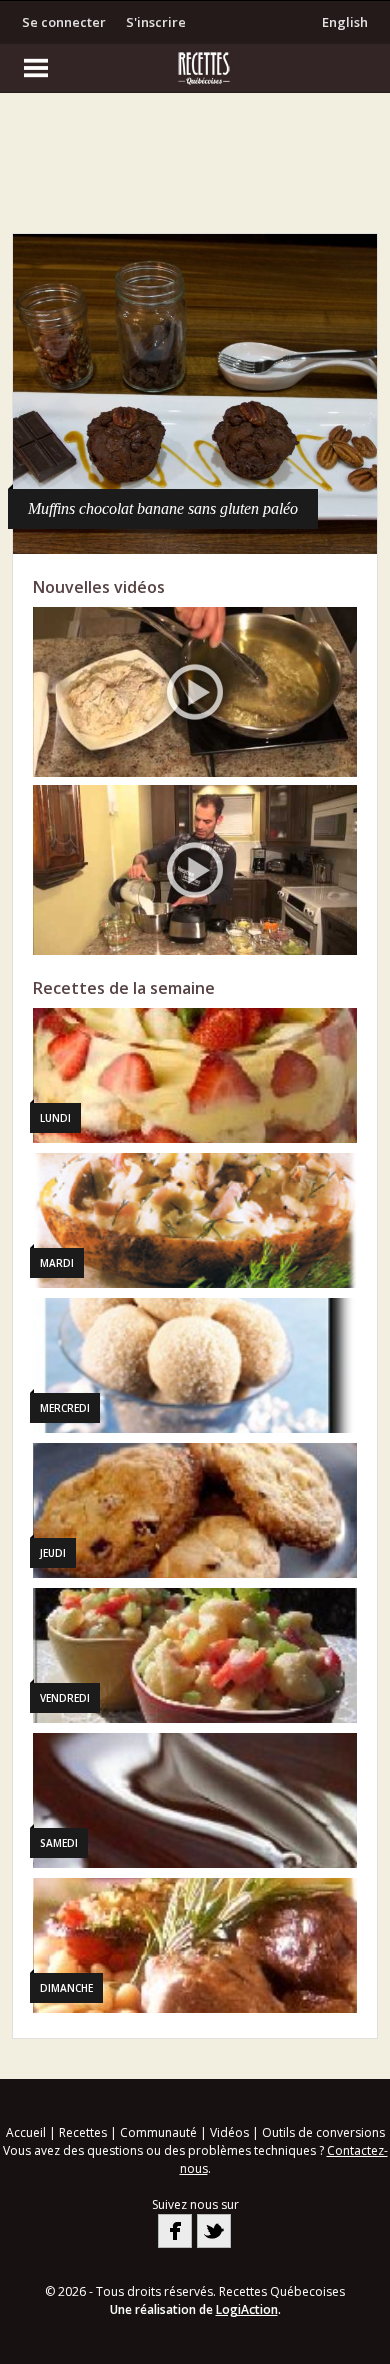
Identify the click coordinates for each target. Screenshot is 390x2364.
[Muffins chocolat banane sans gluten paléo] (195, 394)
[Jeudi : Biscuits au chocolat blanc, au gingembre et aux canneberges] (195, 1510)
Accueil (26, 2132)
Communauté (158, 2132)
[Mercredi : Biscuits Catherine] (195, 1365)
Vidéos (229, 2132)
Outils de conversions (323, 2132)
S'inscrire (156, 22)
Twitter (214, 2231)
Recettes (83, 2132)
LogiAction (247, 2309)
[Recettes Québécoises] (195, 68)
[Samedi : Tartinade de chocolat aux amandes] (195, 1800)
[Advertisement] (195, 168)
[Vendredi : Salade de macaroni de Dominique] (195, 1655)
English (345, 22)
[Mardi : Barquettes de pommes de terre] (195, 1220)
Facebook (175, 2231)
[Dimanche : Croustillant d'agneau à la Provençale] (195, 1945)
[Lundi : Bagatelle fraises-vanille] (195, 1075)
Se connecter (64, 22)
